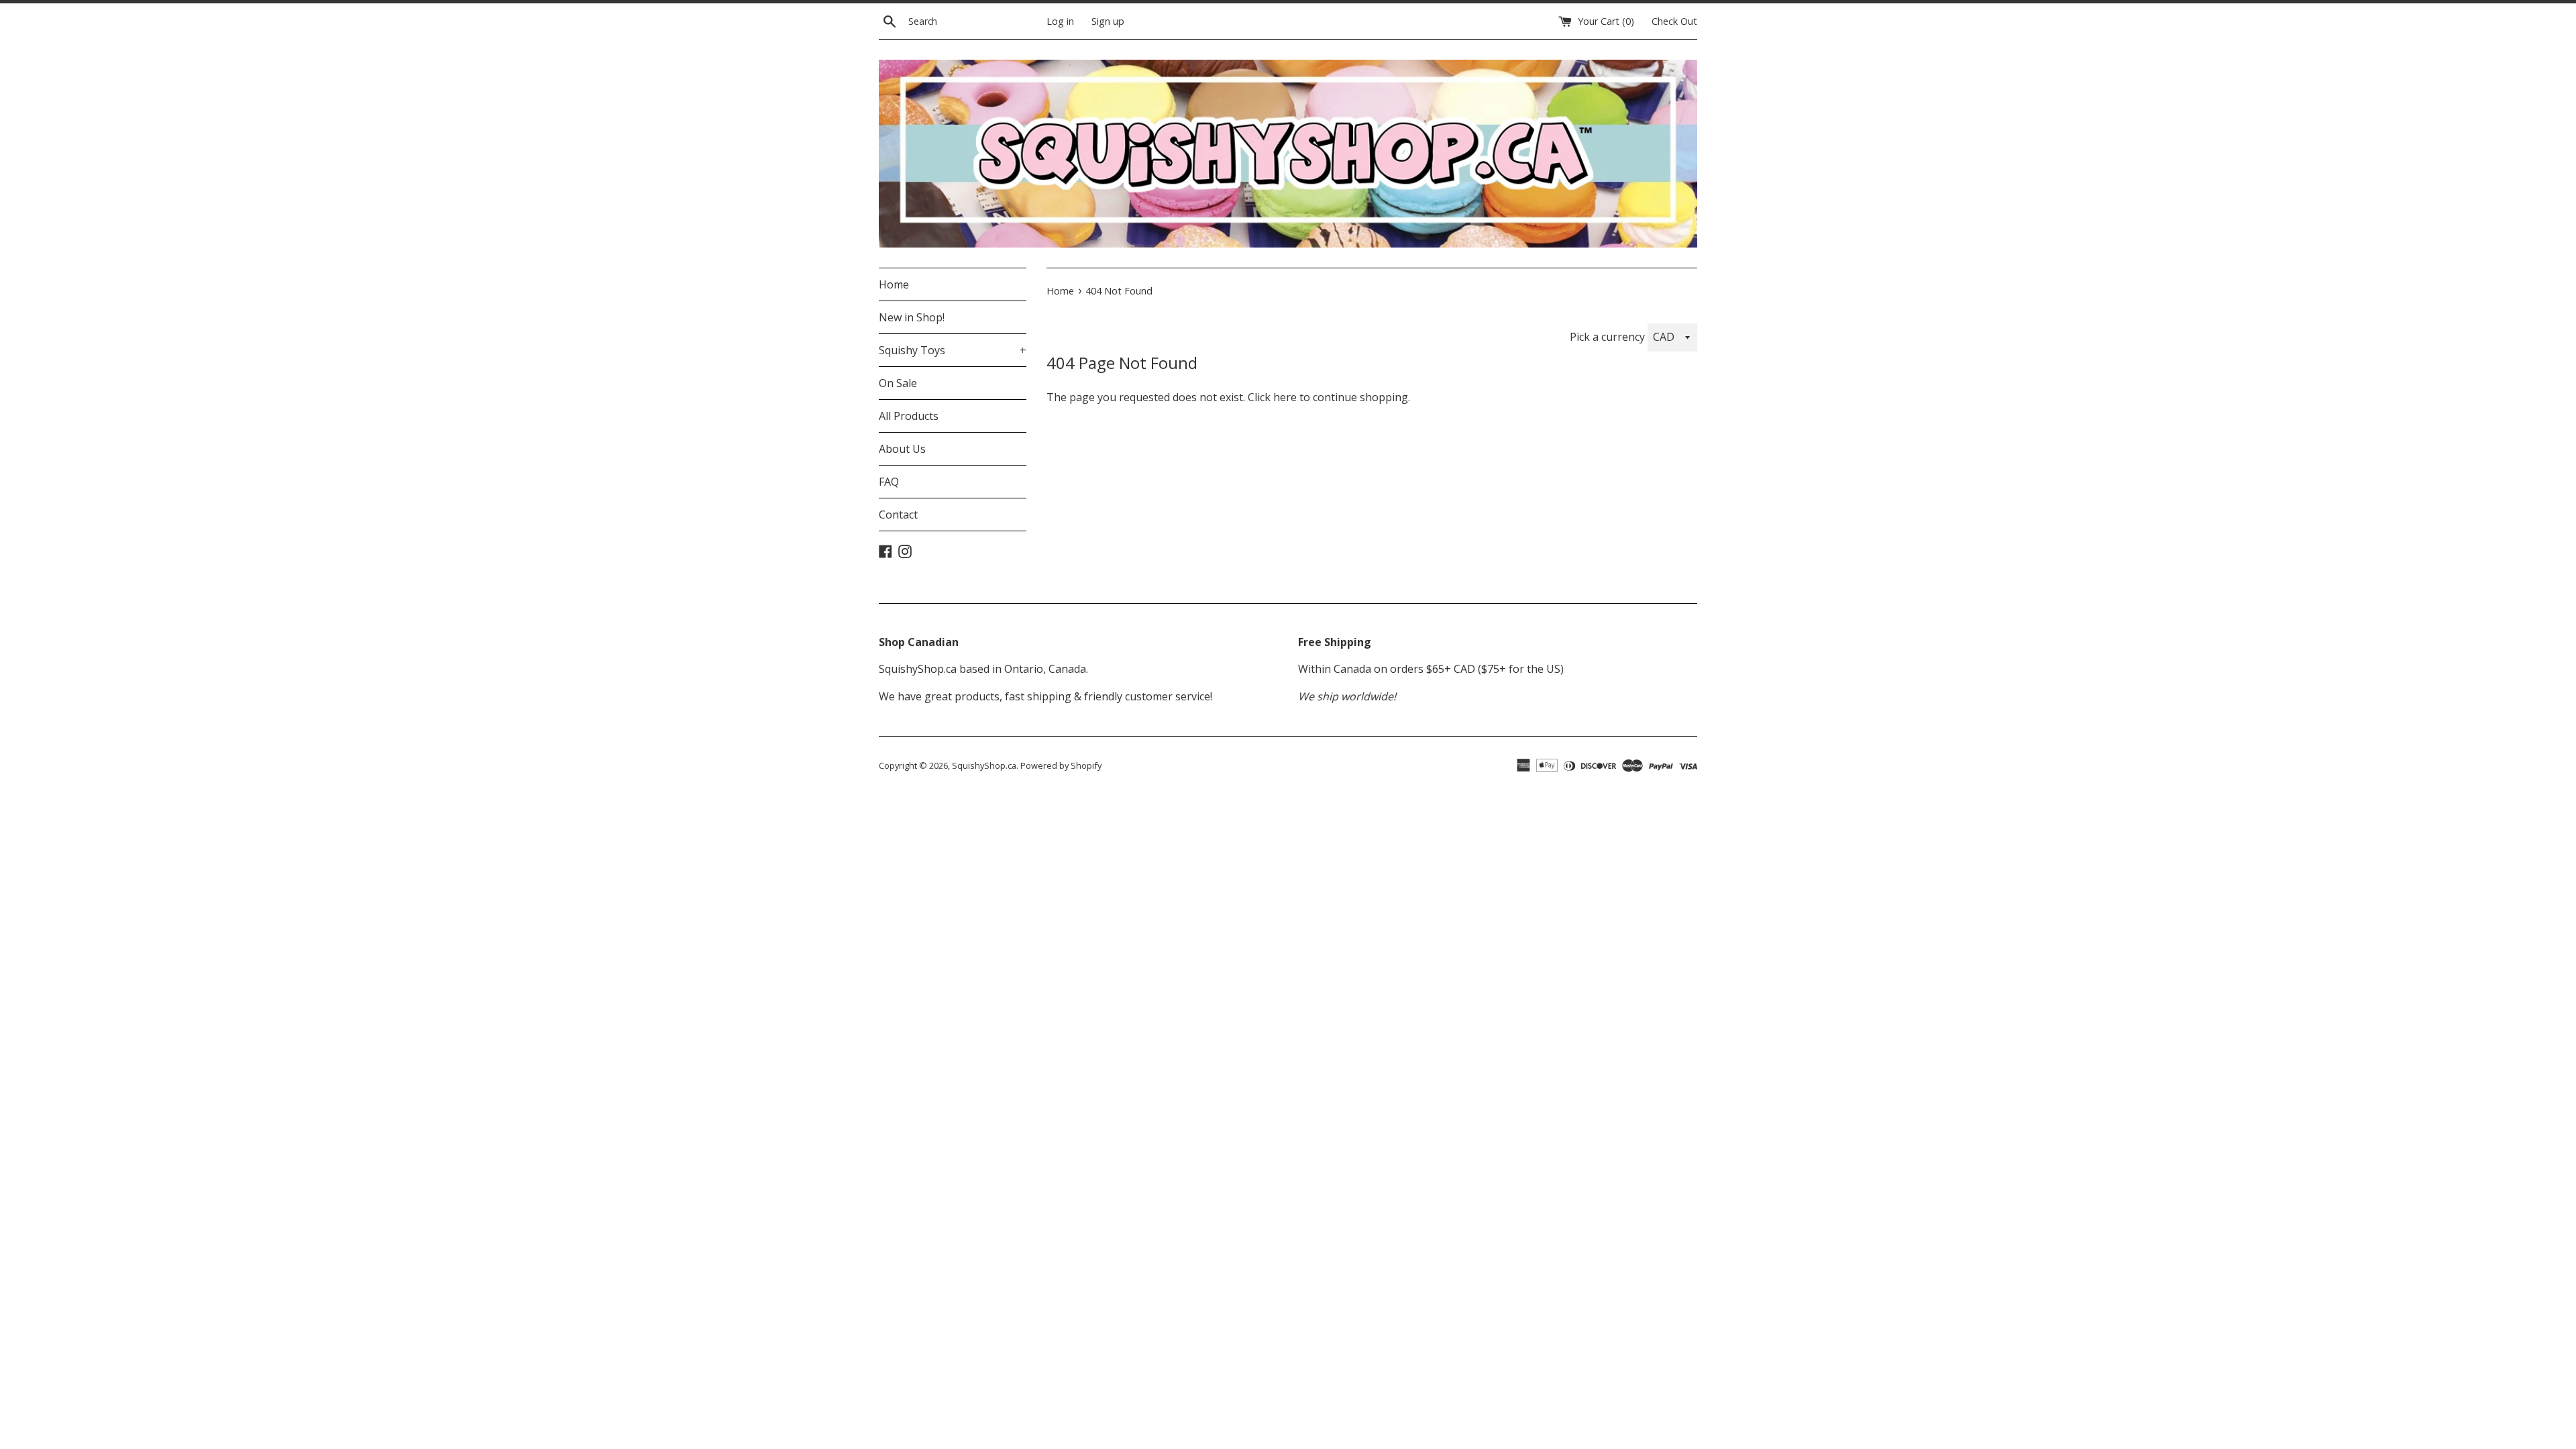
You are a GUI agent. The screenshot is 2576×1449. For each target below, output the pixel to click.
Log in (1060, 21)
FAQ (889, 482)
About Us (902, 449)
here (1285, 397)
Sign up (1108, 21)
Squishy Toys (953, 350)
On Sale (898, 383)
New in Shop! (912, 317)
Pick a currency (1609, 337)
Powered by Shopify (1061, 765)
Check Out (1674, 21)
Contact (898, 515)
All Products (909, 416)
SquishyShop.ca (984, 765)
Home (894, 284)
